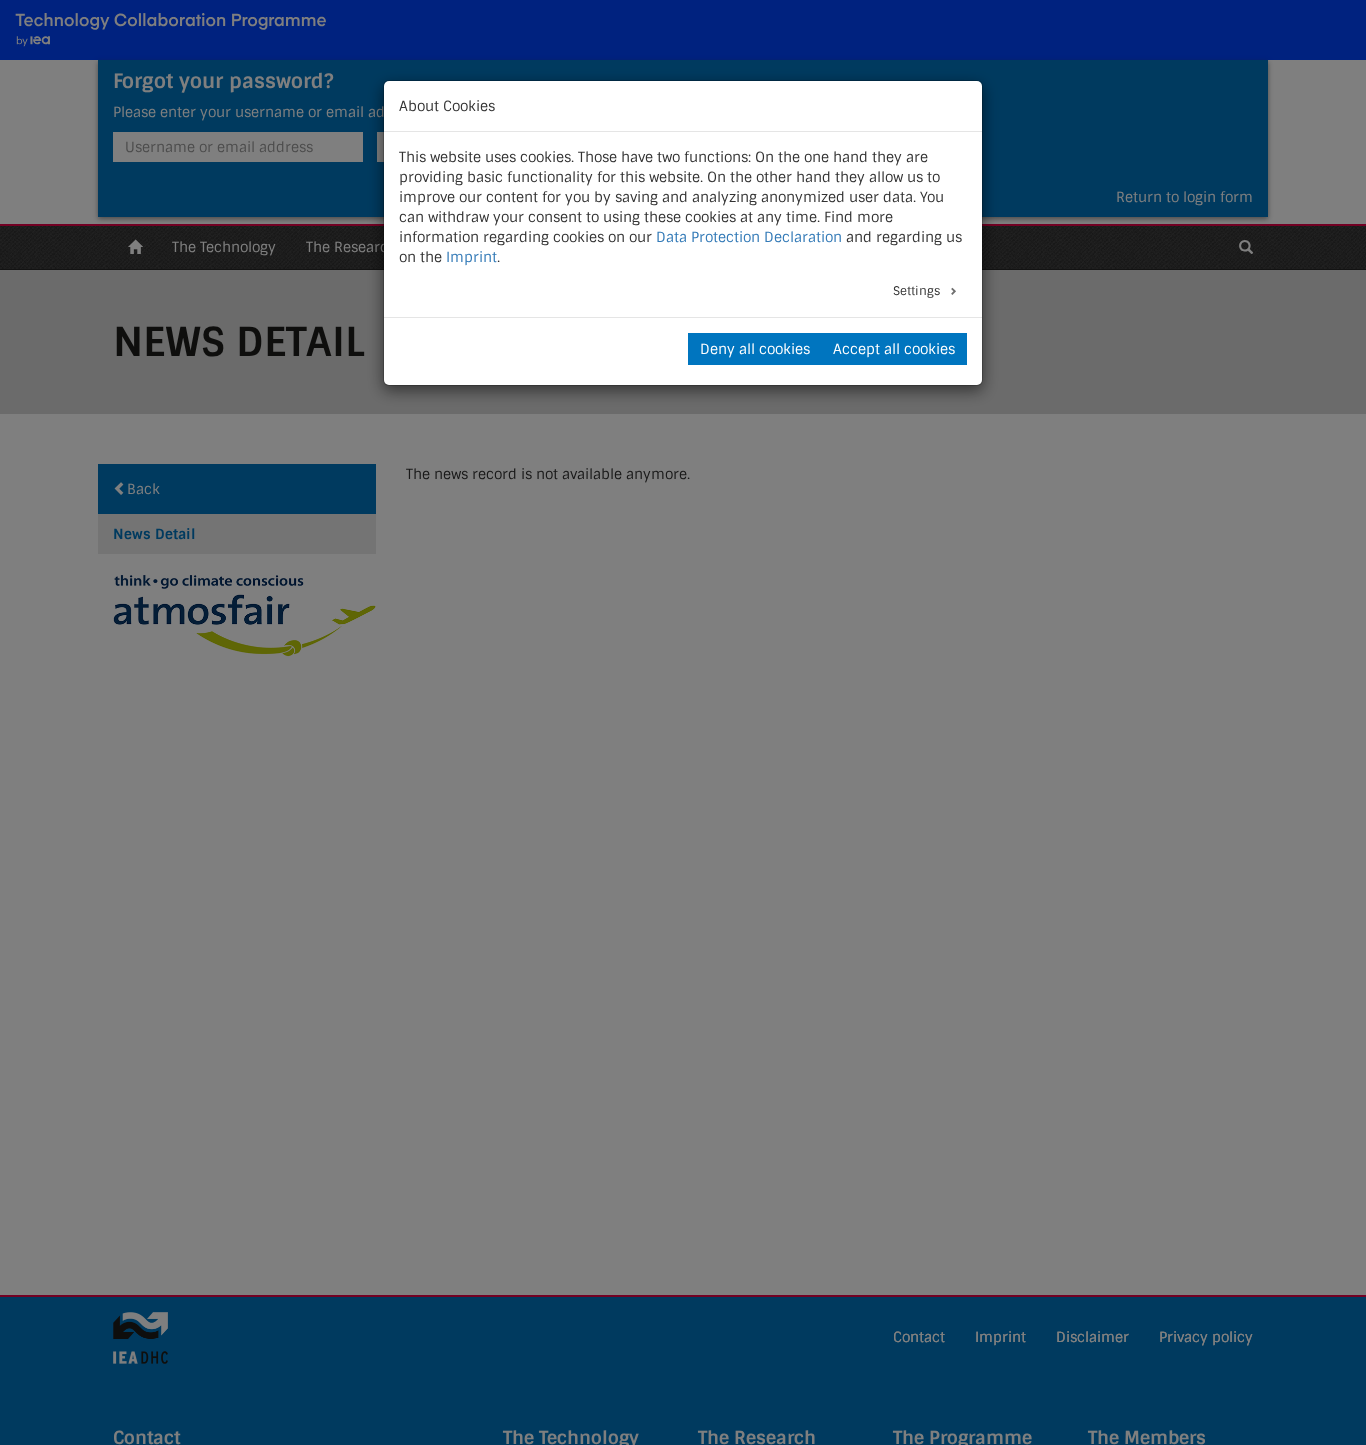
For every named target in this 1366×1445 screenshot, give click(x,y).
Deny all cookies (755, 349)
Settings (918, 291)
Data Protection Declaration (749, 237)
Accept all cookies (894, 349)
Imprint (471, 257)
